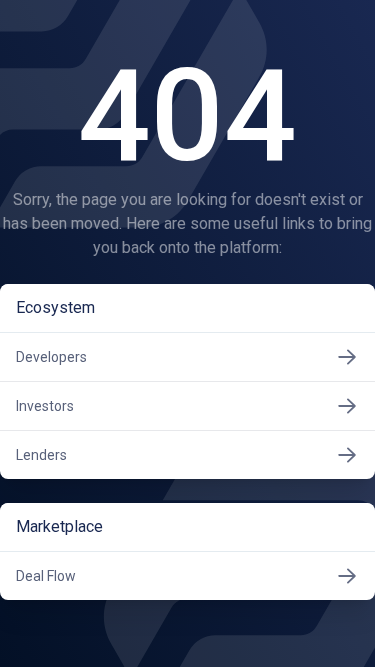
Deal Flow (46, 576)
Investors (45, 406)
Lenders (41, 455)
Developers (51, 357)
